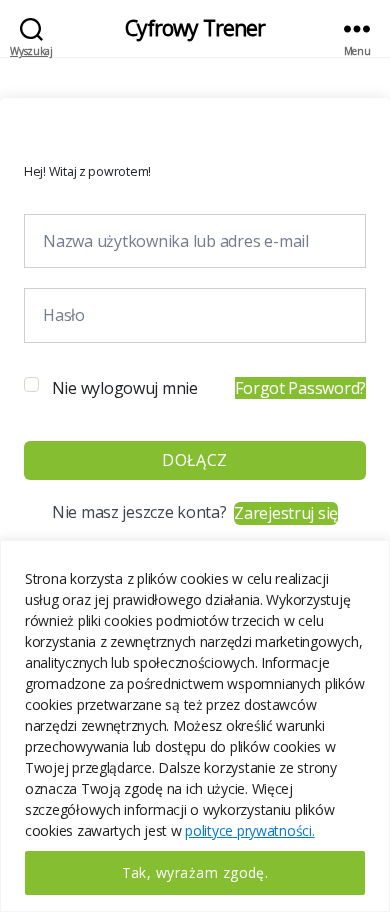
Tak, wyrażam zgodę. (195, 872)
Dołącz (194, 460)
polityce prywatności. (249, 830)
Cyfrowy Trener (195, 28)
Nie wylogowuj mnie (125, 388)
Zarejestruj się (286, 513)
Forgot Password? (300, 388)
